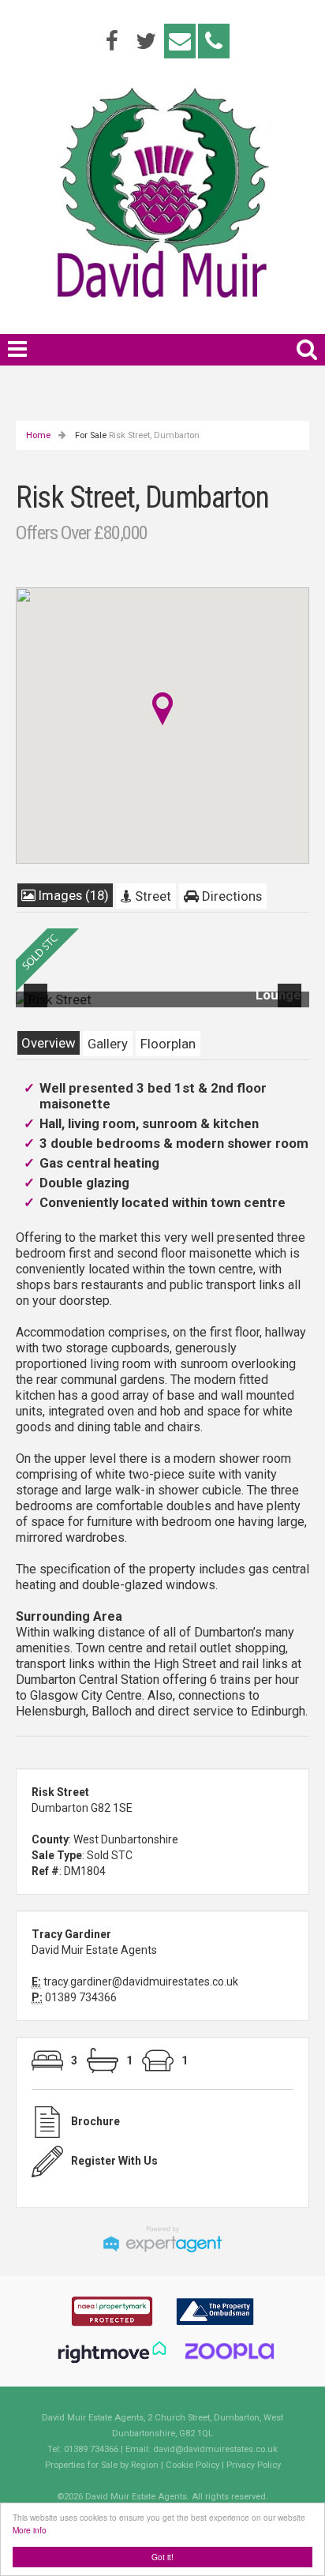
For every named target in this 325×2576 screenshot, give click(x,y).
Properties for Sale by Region (102, 2465)
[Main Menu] (17, 349)
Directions (230, 896)
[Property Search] (307, 347)
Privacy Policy (254, 2465)
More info (30, 2530)
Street (151, 896)
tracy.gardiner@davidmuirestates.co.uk (141, 1982)
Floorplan (168, 1044)
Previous (39, 1006)
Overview (49, 1043)
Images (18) (72, 895)
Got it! (162, 2557)
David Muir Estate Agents (94, 1950)
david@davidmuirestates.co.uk (215, 2449)
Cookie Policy (192, 2465)
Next (293, 1006)
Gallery (108, 1044)
